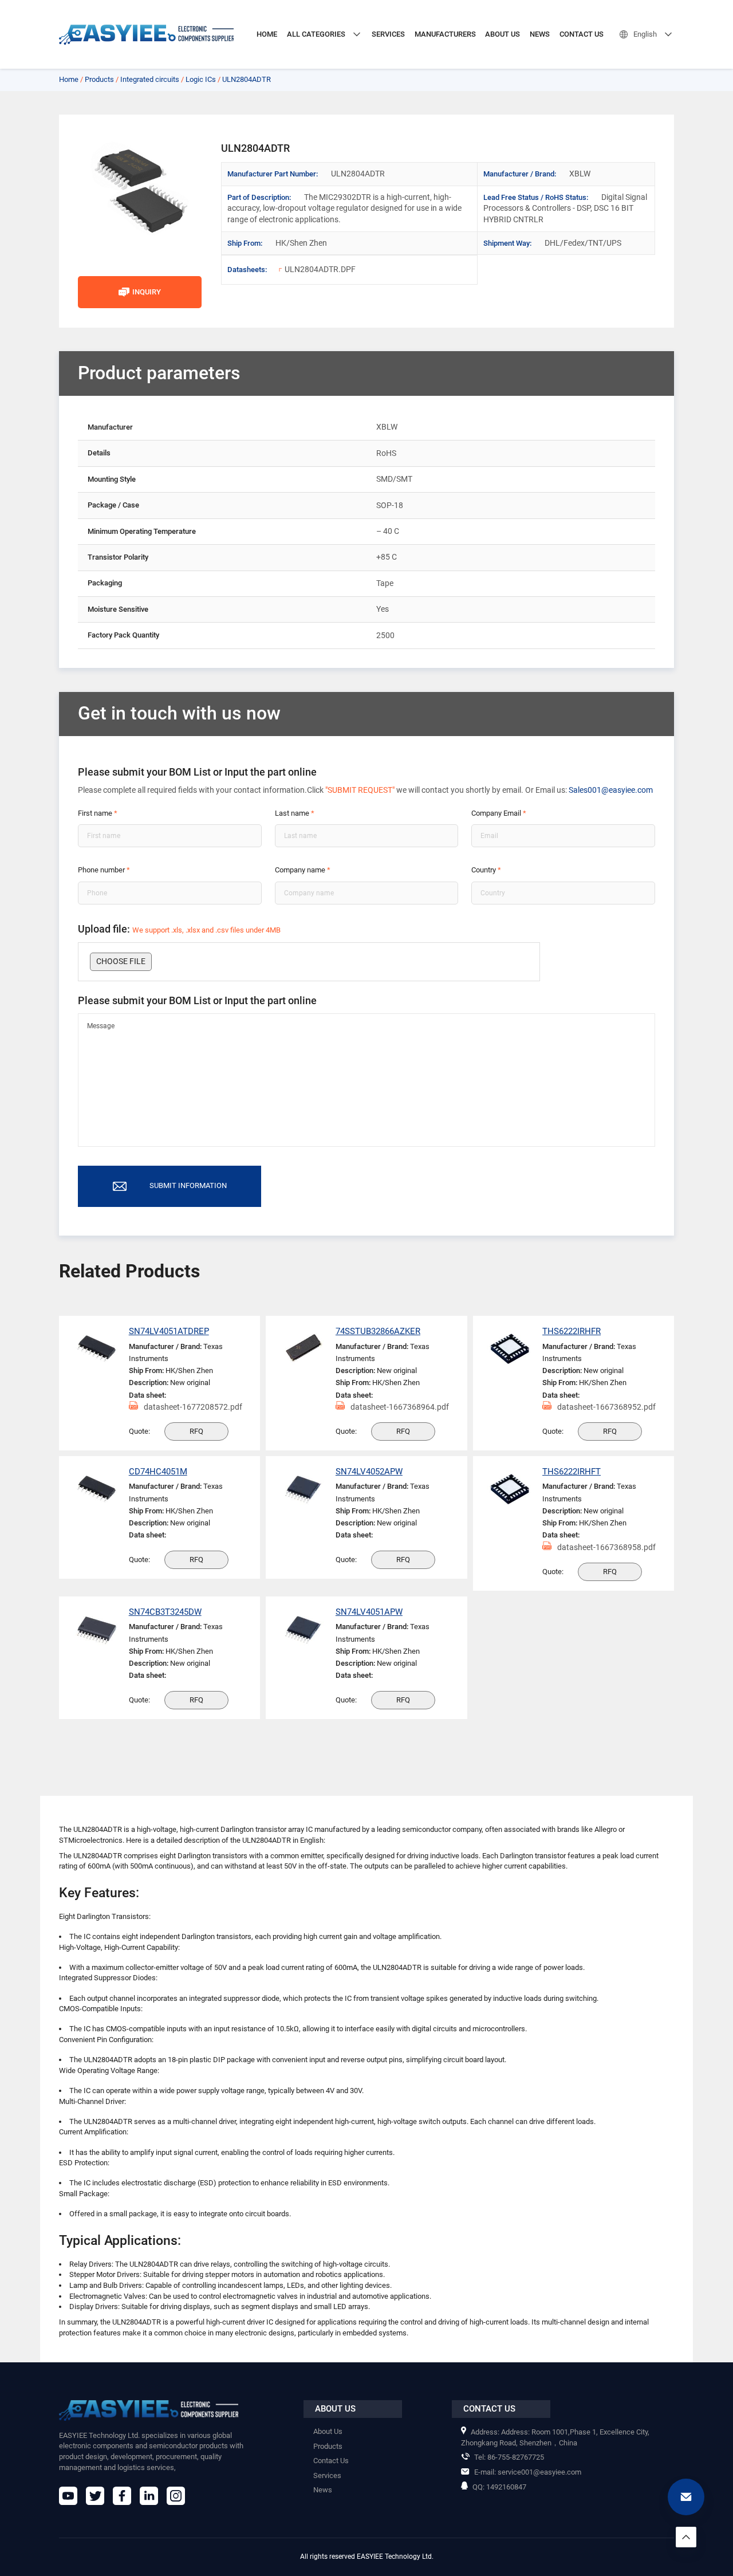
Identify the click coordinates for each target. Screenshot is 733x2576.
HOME (267, 34)
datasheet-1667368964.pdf (400, 1407)
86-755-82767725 (509, 2457)
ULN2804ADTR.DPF (320, 269)
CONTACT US (582, 34)
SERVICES (388, 34)
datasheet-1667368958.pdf (606, 1547)
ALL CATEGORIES (316, 34)
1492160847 (499, 2487)
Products (99, 79)
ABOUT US (503, 34)
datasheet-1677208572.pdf (193, 1407)
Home (69, 79)
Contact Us (331, 2461)
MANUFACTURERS (445, 34)
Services (327, 2475)
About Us (328, 2431)
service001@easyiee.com (528, 2472)
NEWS (540, 34)
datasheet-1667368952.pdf (606, 1407)
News (323, 2490)
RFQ (196, 1431)
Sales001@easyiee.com (611, 790)
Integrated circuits (150, 79)
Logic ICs (201, 79)
